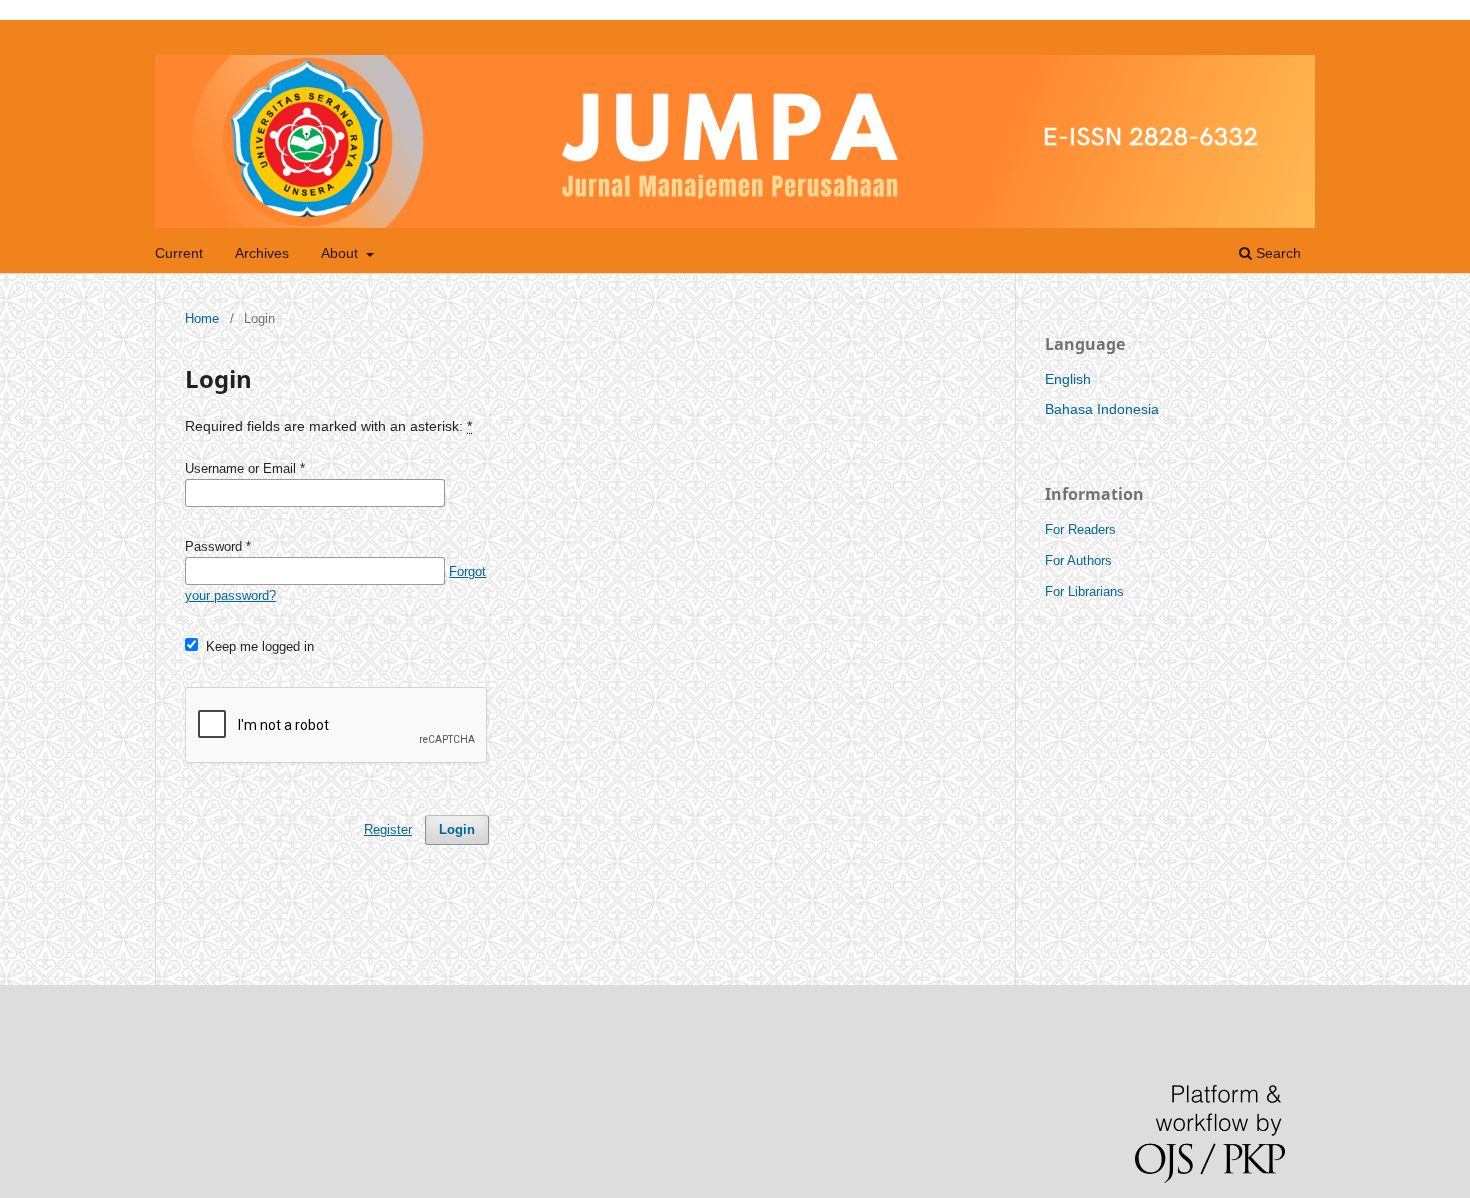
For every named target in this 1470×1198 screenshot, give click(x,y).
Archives (262, 253)
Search (1276, 253)
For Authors (1078, 560)
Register (388, 829)
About (341, 253)
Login (457, 829)
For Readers (1080, 529)
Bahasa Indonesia (1102, 409)
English (1068, 379)
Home (202, 318)
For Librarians (1084, 591)
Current (179, 253)
